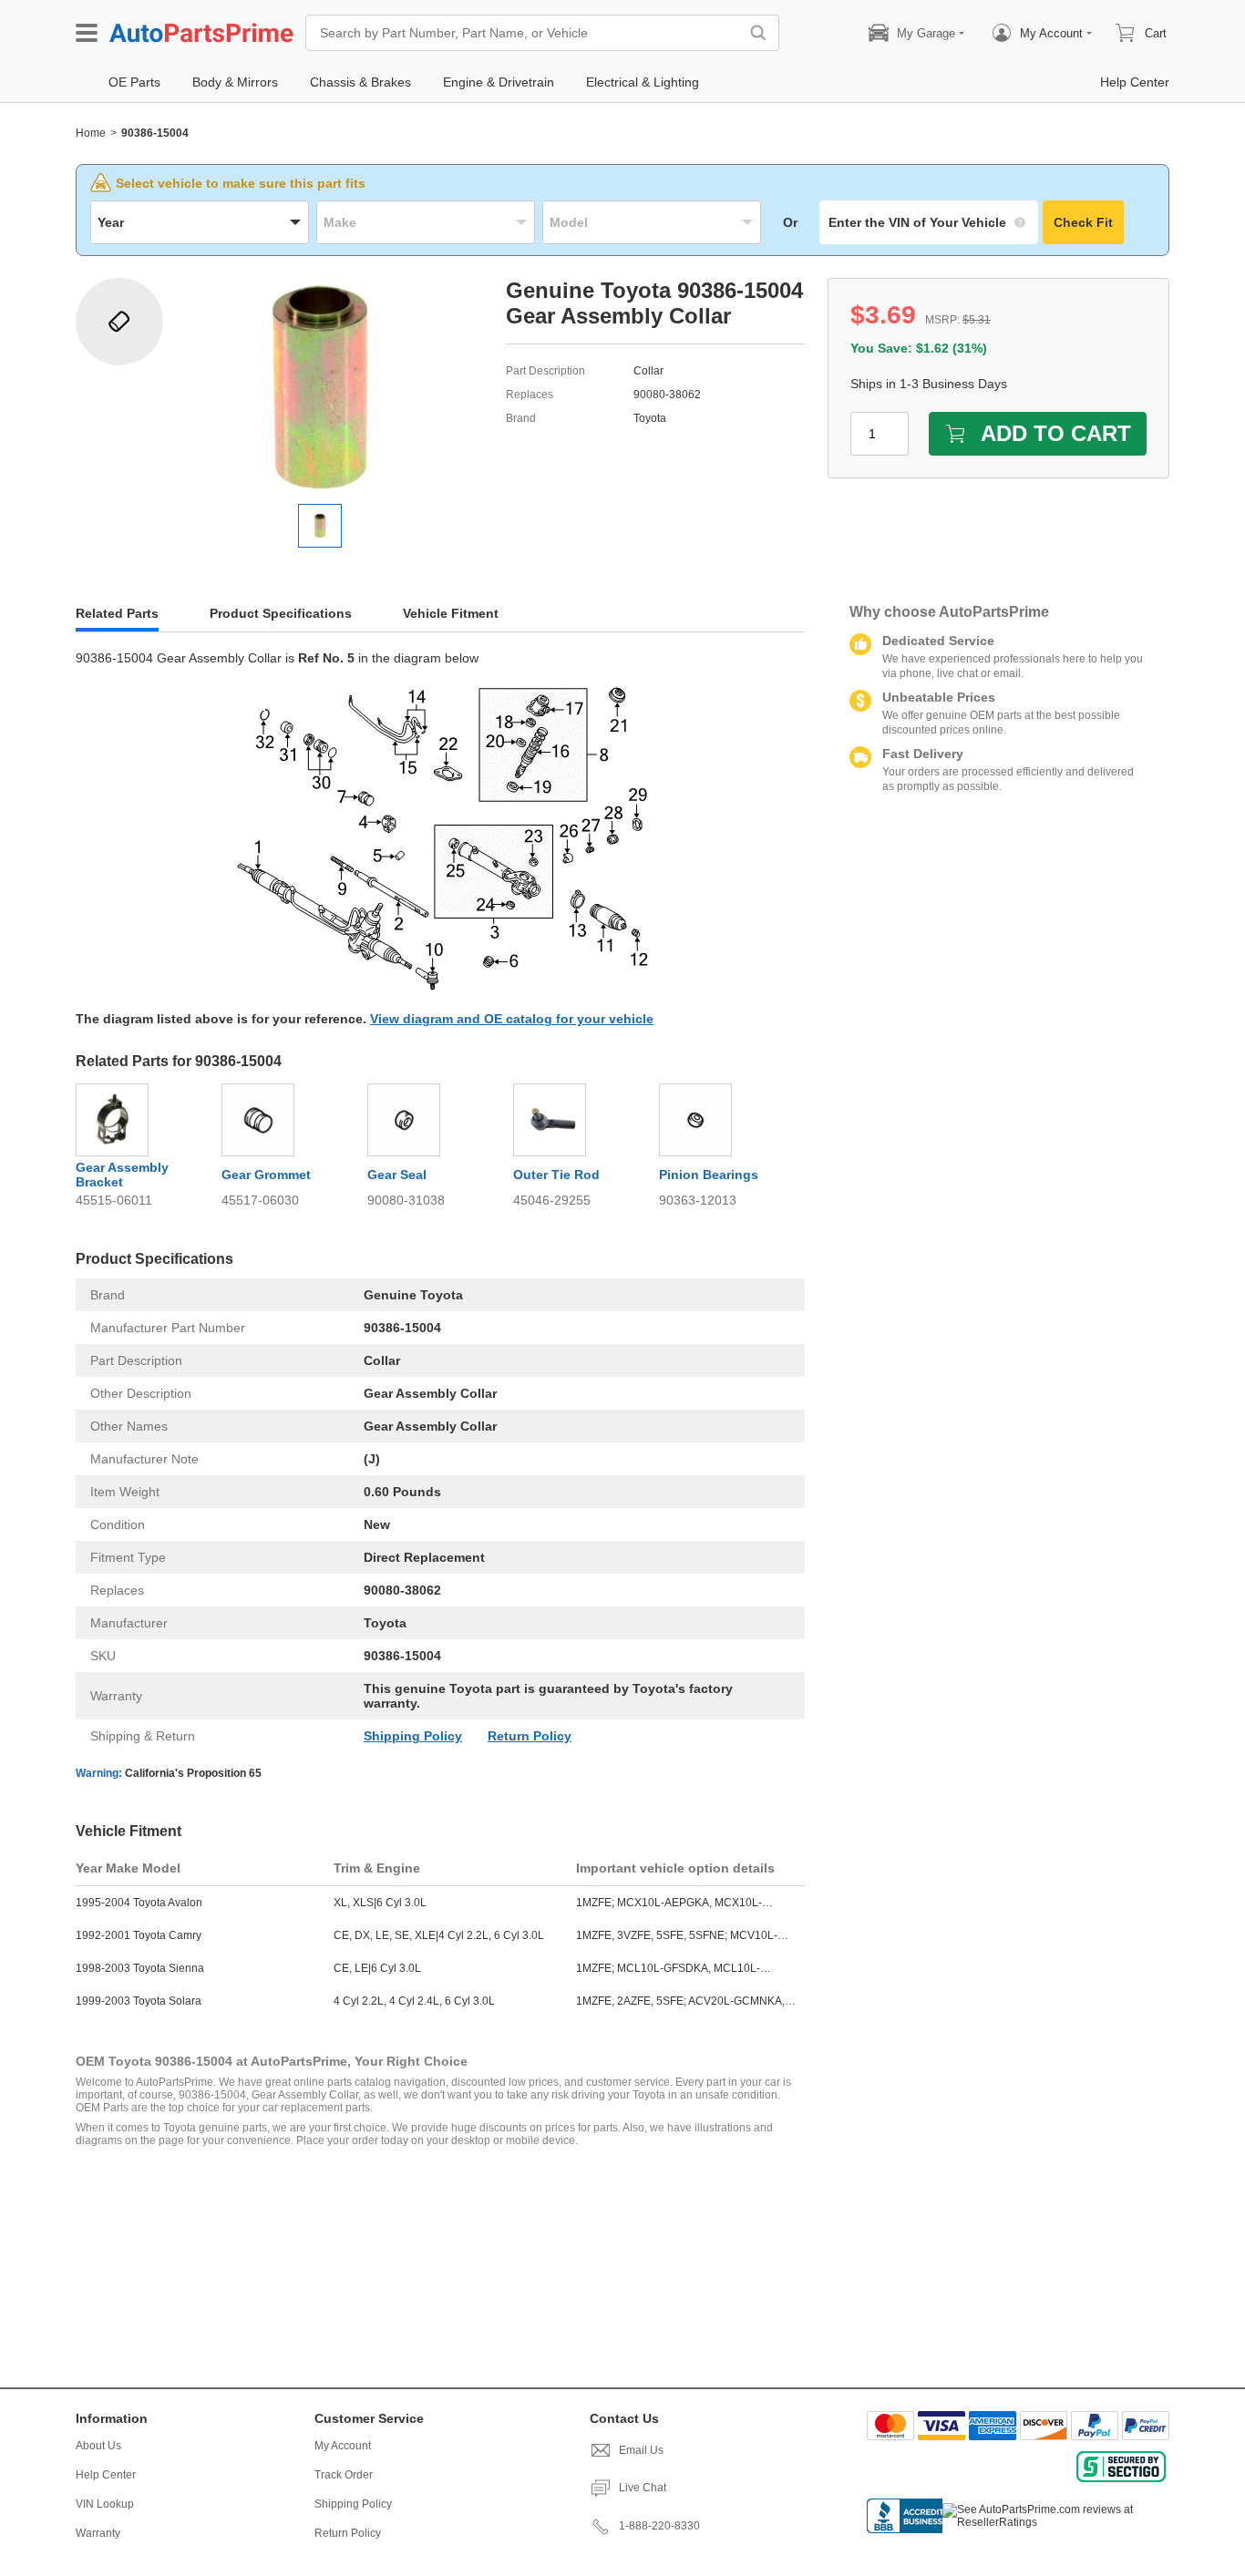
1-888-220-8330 (659, 2526)
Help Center (106, 2475)
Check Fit (1083, 222)
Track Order (344, 2475)
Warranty (98, 2533)
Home (91, 133)
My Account (343, 2446)
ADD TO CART (1056, 433)
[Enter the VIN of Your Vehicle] (929, 222)
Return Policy (530, 1736)
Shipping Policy (413, 1736)
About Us (98, 2446)
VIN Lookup (105, 2504)
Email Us (641, 2450)
